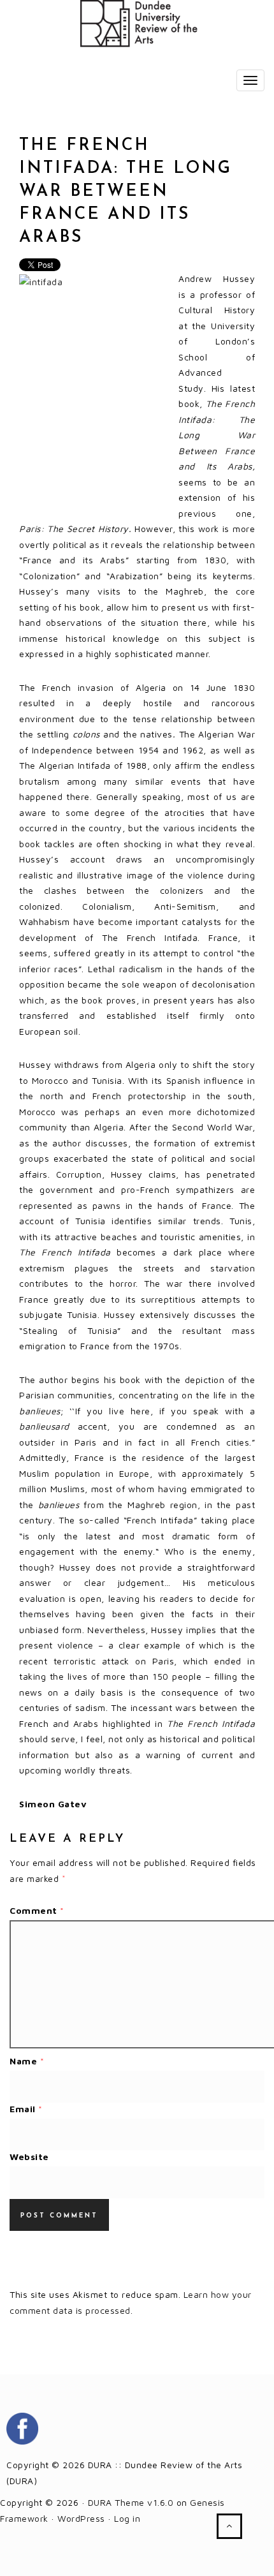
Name (27, 2061)
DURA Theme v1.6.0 (131, 2502)
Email (26, 2109)
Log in (127, 2518)
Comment (37, 1910)
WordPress (81, 2518)
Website (29, 2157)
